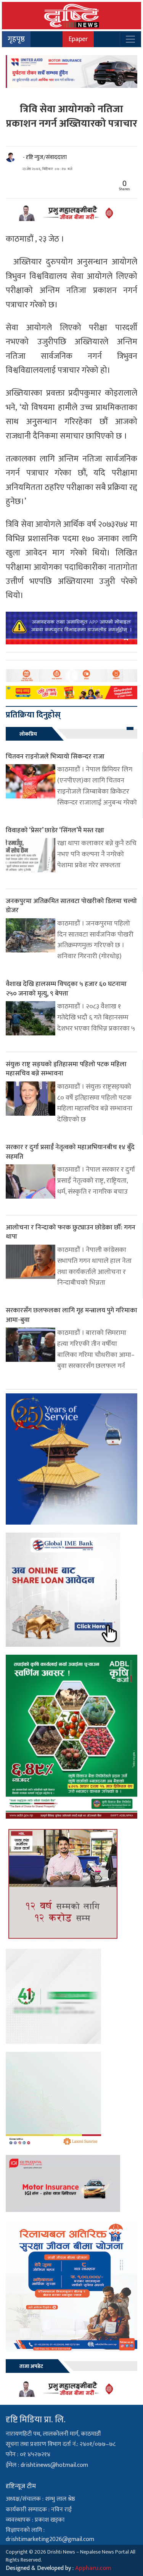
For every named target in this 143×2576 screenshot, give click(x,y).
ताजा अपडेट (31, 2366)
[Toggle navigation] (130, 39)
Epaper (78, 39)
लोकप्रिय (28, 734)
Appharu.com (93, 2568)
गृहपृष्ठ (16, 39)
